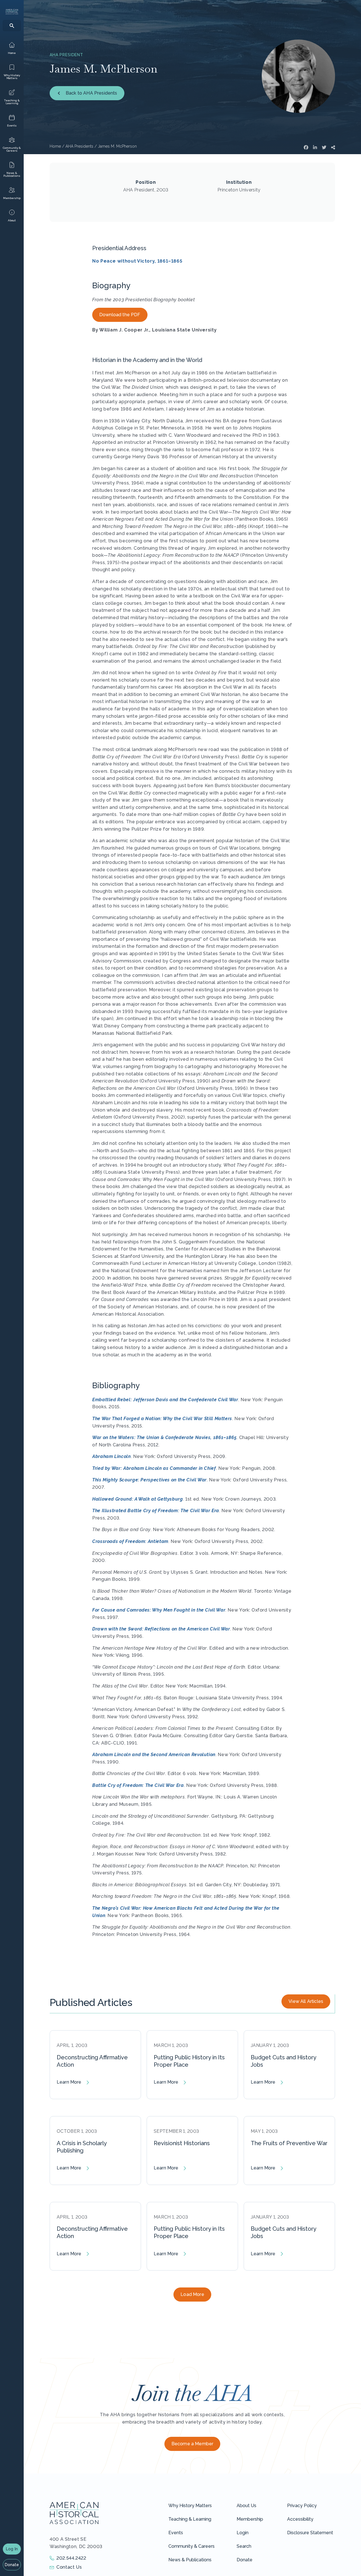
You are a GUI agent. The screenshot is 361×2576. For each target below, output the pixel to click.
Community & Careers (191, 2546)
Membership (250, 2519)
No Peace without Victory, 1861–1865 (137, 261)
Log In (12, 2549)
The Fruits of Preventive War (289, 2143)
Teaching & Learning (190, 2519)
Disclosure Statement (310, 2533)
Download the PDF (120, 315)
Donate (12, 2565)
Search (244, 2546)
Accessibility (300, 2519)
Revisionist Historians (182, 2143)
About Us (246, 2506)
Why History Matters (190, 2506)
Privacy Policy (302, 2506)
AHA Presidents (79, 146)
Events (176, 2533)
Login (243, 2533)
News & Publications (190, 2560)
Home (55, 146)
